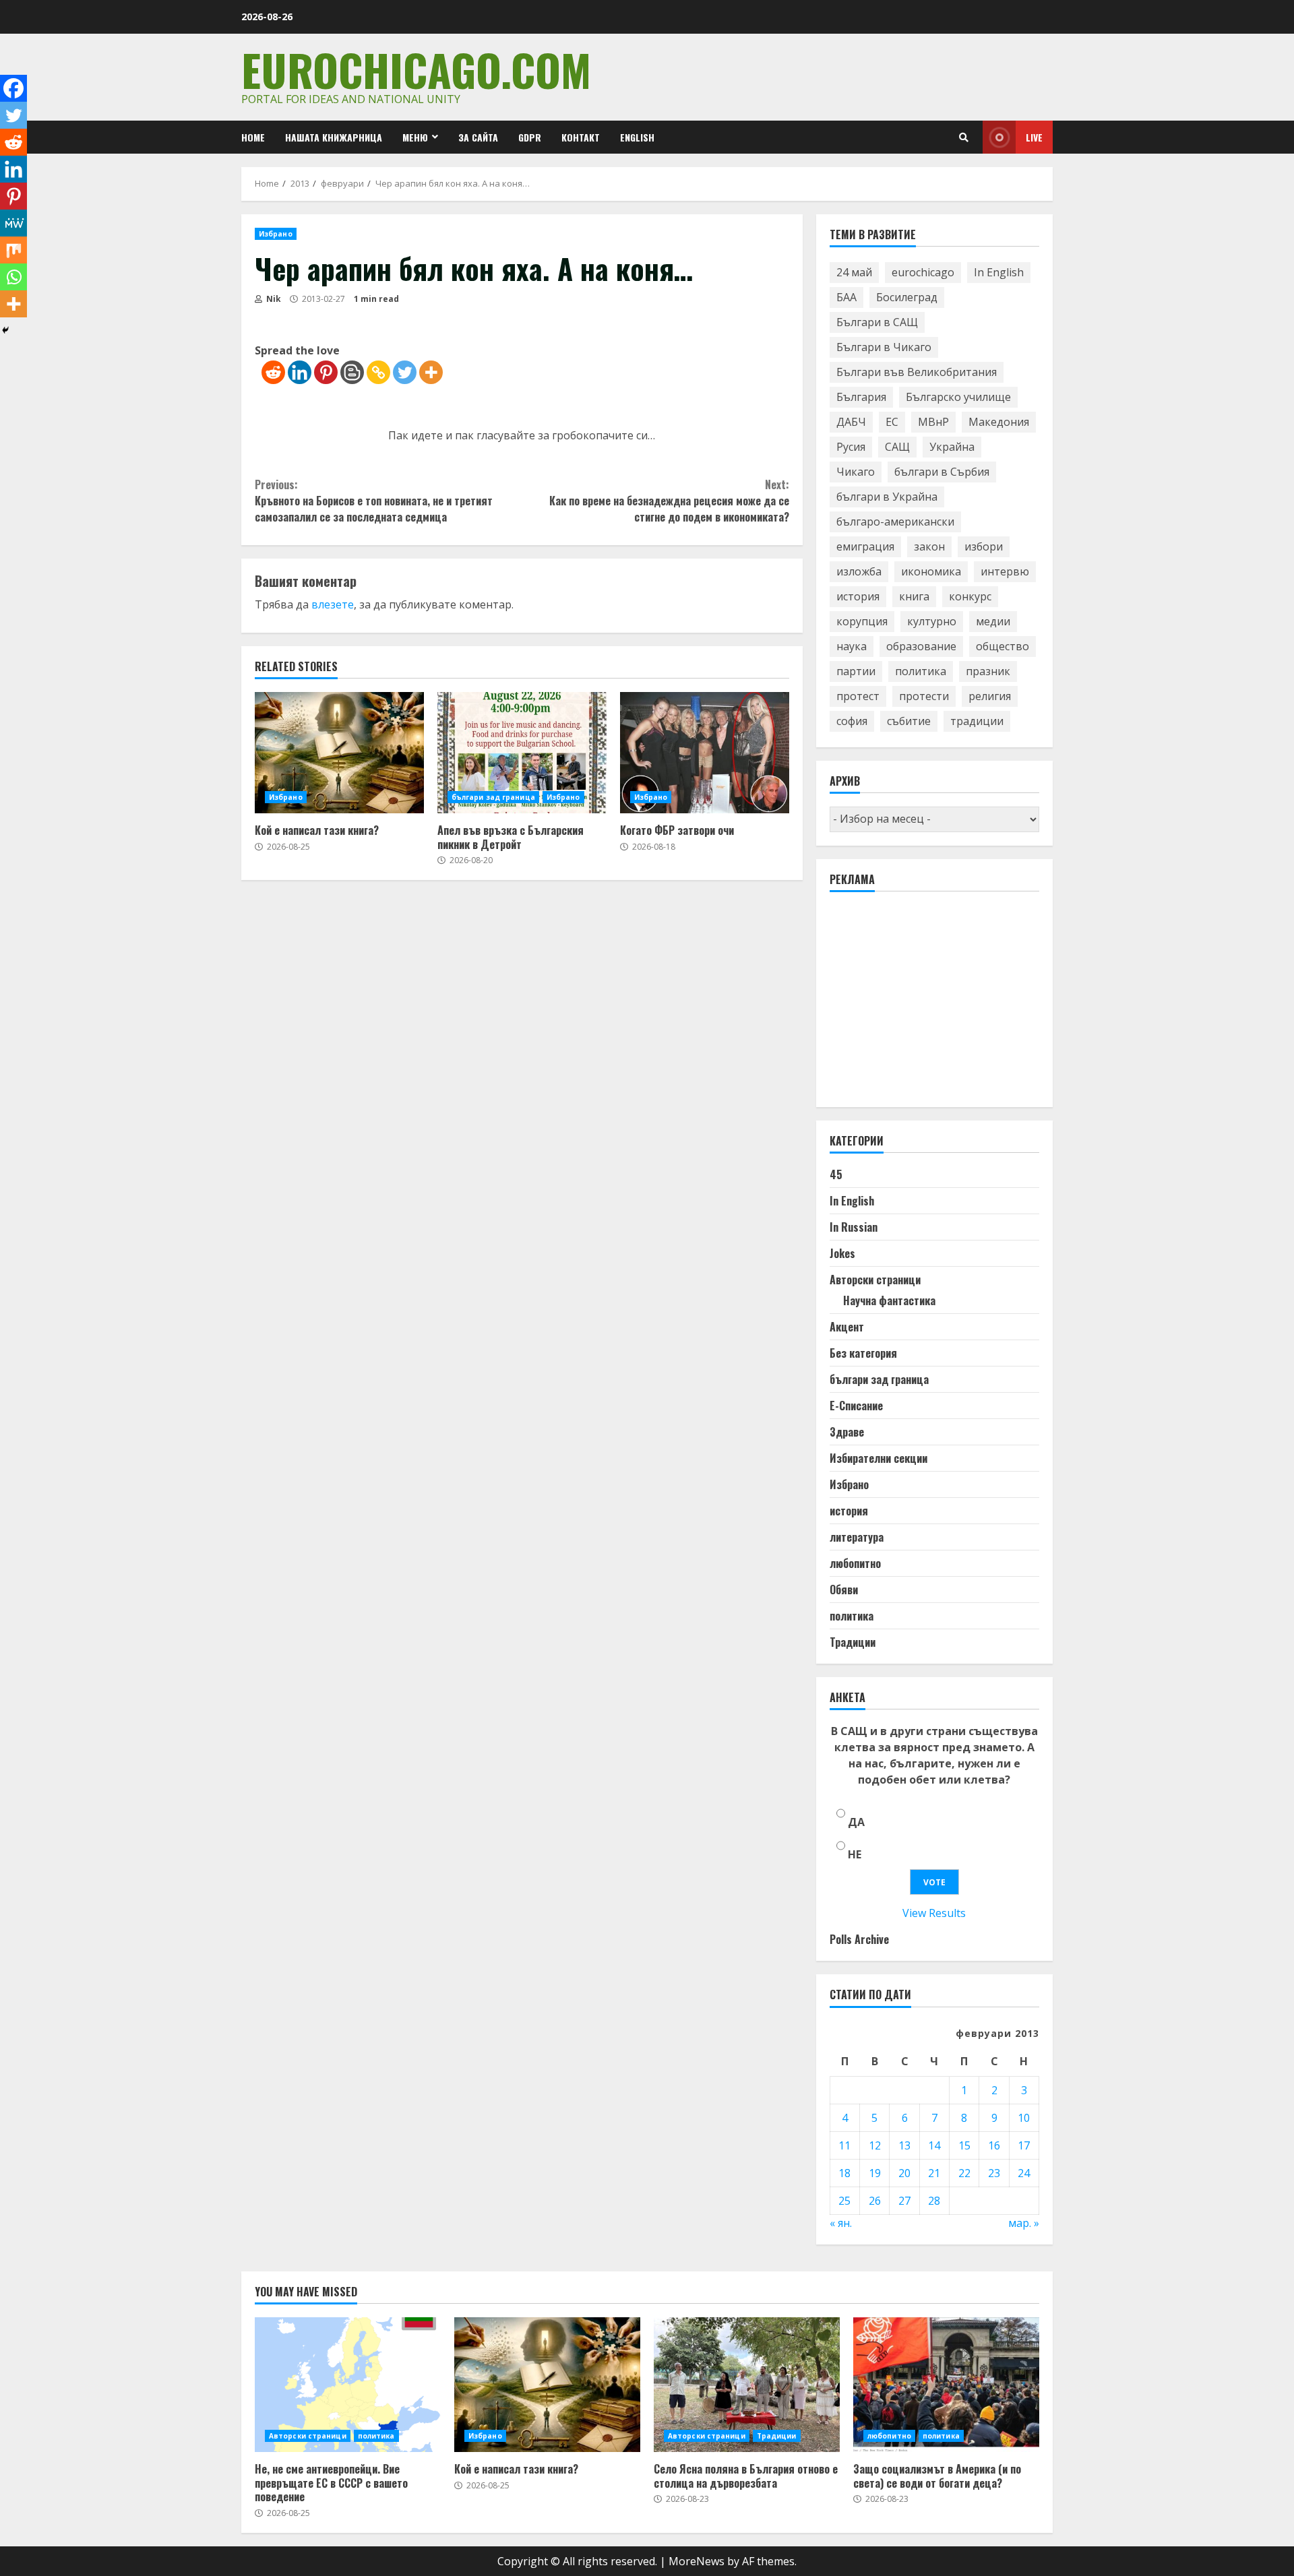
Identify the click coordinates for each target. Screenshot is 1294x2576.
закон (929, 546)
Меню (415, 137)
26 (875, 2201)
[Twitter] (405, 372)
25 (844, 2201)
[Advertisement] (931, 1005)
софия (852, 721)
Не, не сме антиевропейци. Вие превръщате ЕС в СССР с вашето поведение (348, 2385)
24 (1024, 2173)
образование (921, 646)
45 (836, 1174)
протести (924, 696)
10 (1024, 2118)
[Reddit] (273, 372)
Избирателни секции (879, 1458)
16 (994, 2145)
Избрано (276, 234)
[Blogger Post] (352, 372)
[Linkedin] (300, 372)
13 (904, 2145)
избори (984, 546)
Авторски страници (875, 1280)
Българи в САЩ (877, 322)
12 (875, 2145)
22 (964, 2173)
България (861, 397)
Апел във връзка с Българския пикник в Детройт (522, 753)
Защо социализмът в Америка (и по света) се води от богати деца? (946, 2385)
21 (934, 2173)
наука (852, 646)
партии (856, 671)
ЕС (892, 422)
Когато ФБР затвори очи (705, 753)
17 (1024, 2145)
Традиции (853, 1642)
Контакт (581, 137)
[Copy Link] (378, 372)
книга (914, 596)
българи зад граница (493, 797)
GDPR (530, 137)
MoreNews (697, 2561)
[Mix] (13, 250)
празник (988, 671)
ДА (856, 1822)
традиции (977, 721)
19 (875, 2173)
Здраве (847, 1432)
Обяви (844, 1590)
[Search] (964, 137)
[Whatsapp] (13, 277)
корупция (862, 621)
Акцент (847, 1327)
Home (253, 137)
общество (1003, 646)
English (637, 137)
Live (1034, 137)
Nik (273, 299)
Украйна (952, 447)
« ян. (841, 2223)
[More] (431, 372)
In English (999, 272)
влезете (333, 604)
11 (844, 2145)
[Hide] (5, 330)
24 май (854, 272)
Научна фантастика (889, 1300)
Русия (851, 447)
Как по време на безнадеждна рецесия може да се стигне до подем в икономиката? (669, 501)
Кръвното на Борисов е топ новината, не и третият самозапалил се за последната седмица (374, 501)
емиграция (865, 546)
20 (904, 2173)
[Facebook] (13, 88)
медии (993, 621)
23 (994, 2173)
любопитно (855, 1563)
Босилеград (907, 297)
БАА (846, 297)
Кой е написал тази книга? (339, 753)
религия (990, 696)
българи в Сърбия (942, 472)
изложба (859, 571)
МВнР (933, 422)
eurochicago (923, 272)
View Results (934, 1913)
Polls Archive (859, 1939)
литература (857, 1537)
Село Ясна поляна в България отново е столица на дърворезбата (747, 2385)
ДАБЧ (851, 422)
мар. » (1024, 2223)
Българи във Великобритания (917, 372)
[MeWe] (13, 223)
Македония (999, 422)
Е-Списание (856, 1406)
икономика (931, 571)
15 (964, 2145)
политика (921, 671)
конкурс (970, 596)
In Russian (854, 1227)
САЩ (897, 447)
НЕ (855, 1854)
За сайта (478, 137)
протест (858, 696)
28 (934, 2201)
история (858, 596)
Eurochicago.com (416, 69)
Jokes (842, 1253)
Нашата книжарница (334, 137)
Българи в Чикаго (884, 347)
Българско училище (958, 397)
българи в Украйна (887, 497)
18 (844, 2173)
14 (934, 2145)
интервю (1005, 571)
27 (904, 2201)
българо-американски (895, 522)
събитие (909, 721)
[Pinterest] (326, 372)
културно (932, 621)
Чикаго (856, 472)
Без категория (863, 1353)
